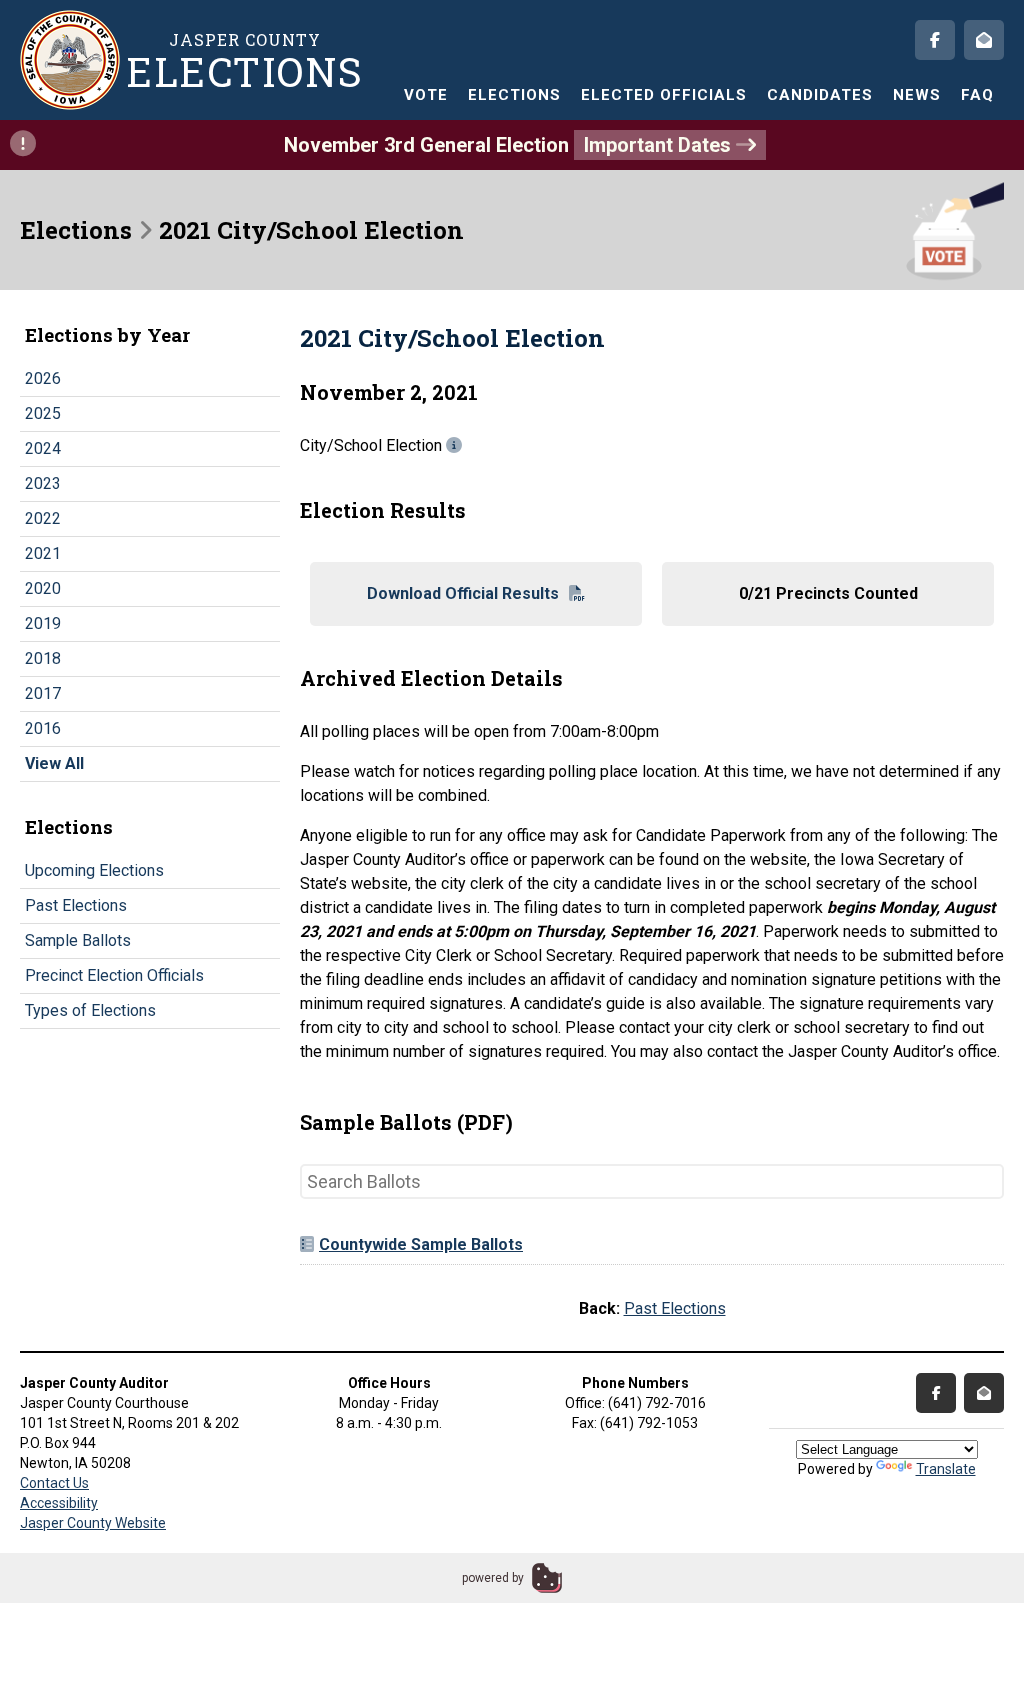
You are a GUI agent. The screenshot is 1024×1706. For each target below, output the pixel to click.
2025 (43, 413)
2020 (43, 588)
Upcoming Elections (94, 870)
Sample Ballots (78, 940)
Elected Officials (664, 95)
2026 (43, 378)
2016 (43, 728)
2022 (43, 518)
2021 (43, 553)
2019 (43, 623)
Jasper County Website (93, 1523)
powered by (493, 1578)
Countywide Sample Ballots (421, 1244)
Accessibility (59, 1503)
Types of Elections (90, 1010)
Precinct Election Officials (114, 975)
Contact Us (54, 1483)
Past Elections (76, 905)
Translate (946, 1469)
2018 (43, 658)
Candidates (820, 95)
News (917, 95)
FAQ (977, 95)
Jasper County (245, 60)
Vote (426, 95)
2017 (43, 693)
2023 (43, 483)
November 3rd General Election (510, 145)
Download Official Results (463, 593)
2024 (43, 448)
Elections (514, 95)
